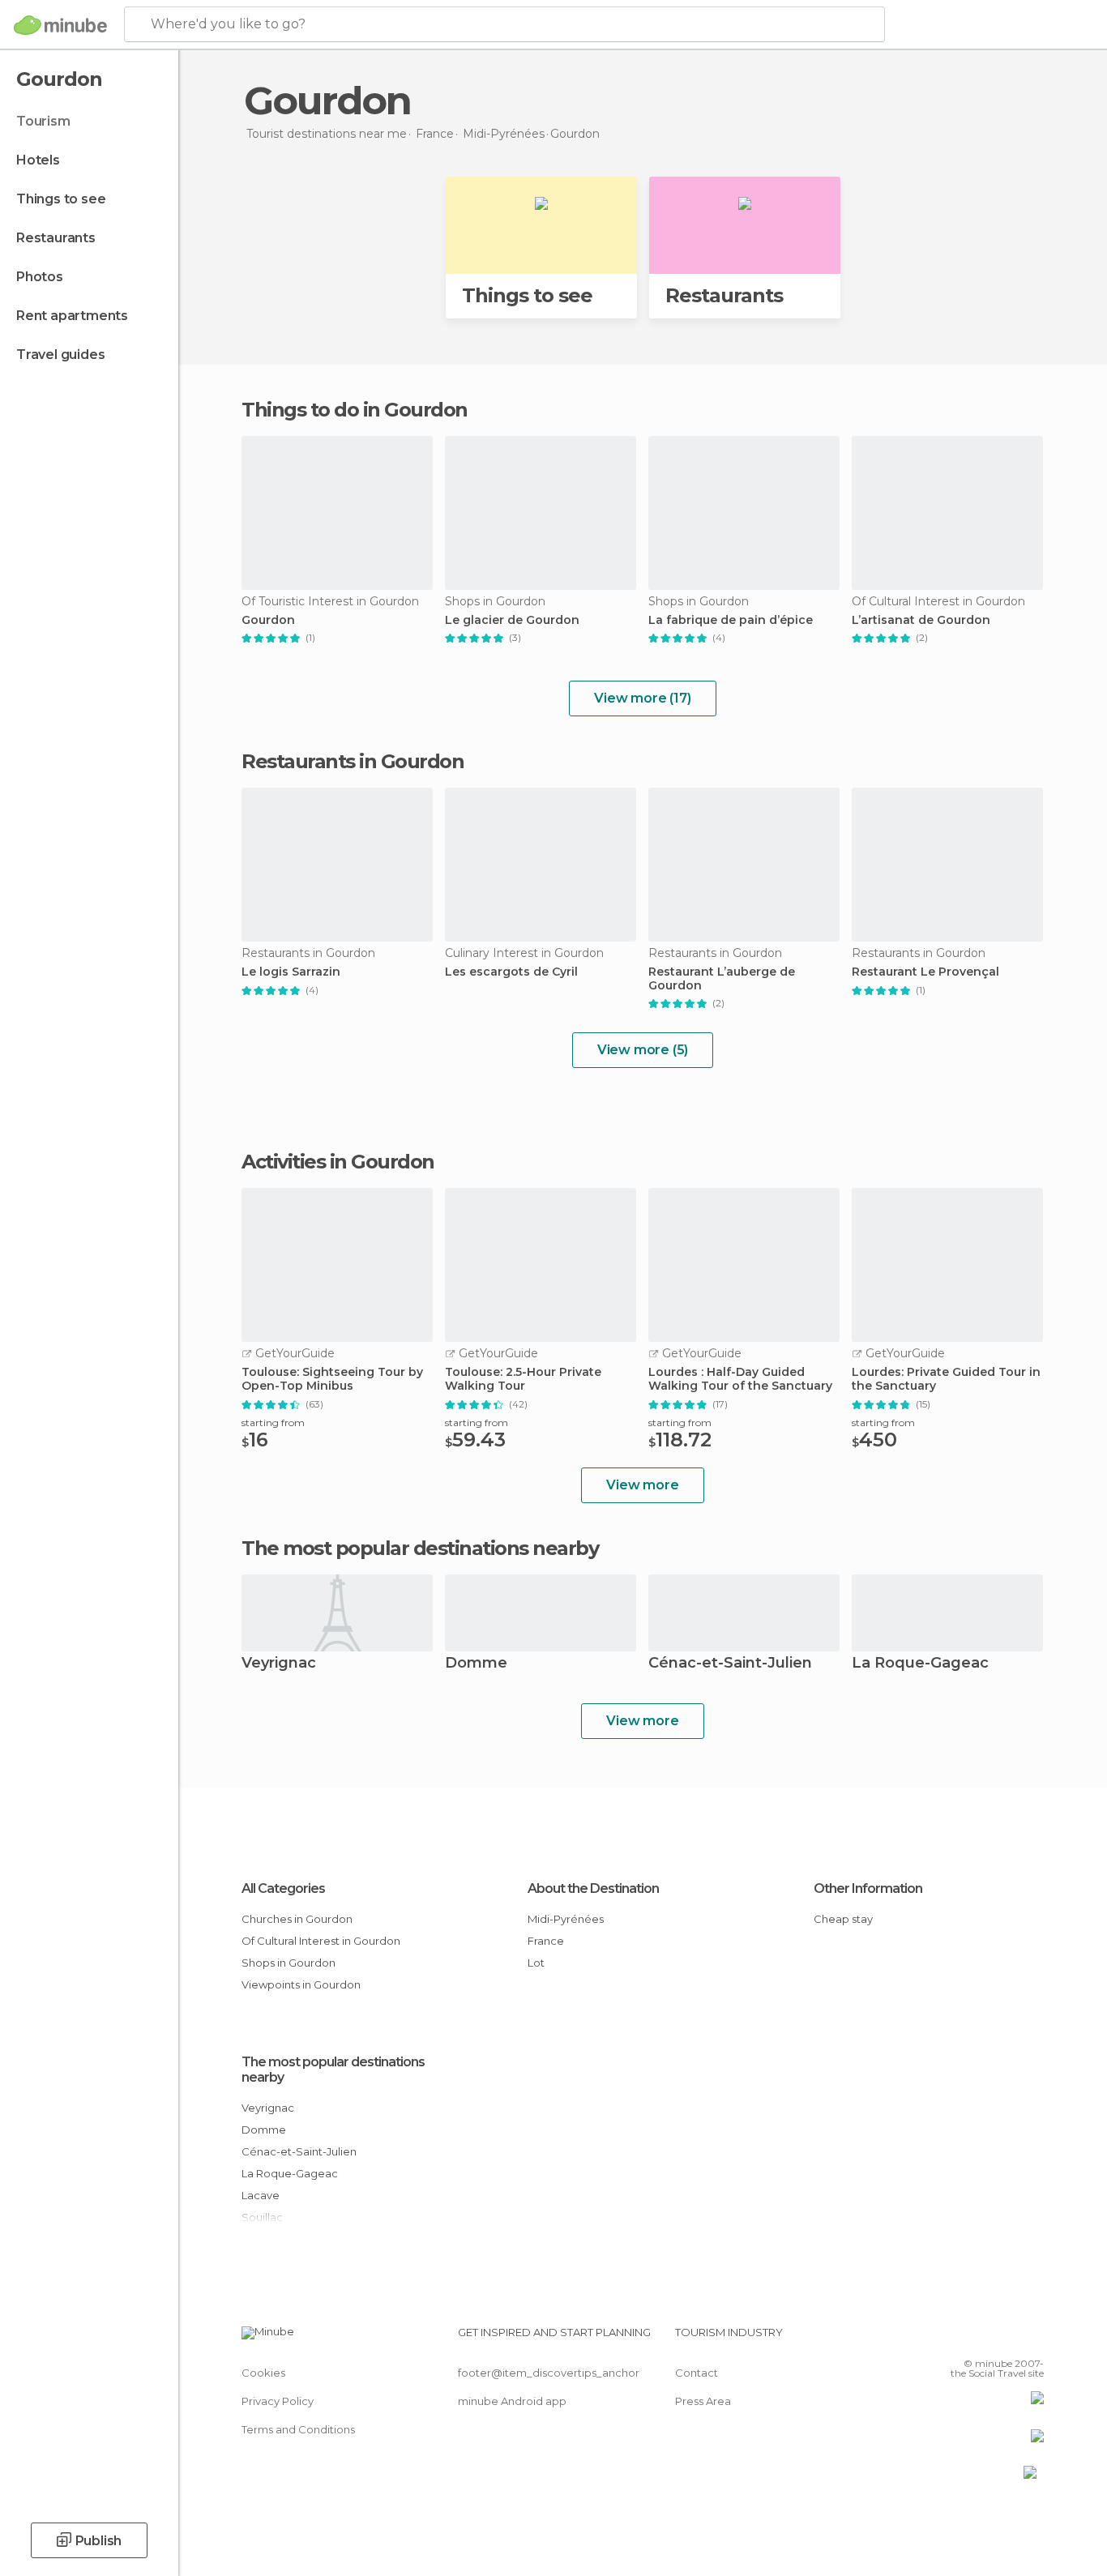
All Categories (283, 1888)
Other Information (868, 1888)
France (546, 1941)
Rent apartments (72, 316)
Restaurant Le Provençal (925, 972)
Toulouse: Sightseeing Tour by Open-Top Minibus (332, 1379)
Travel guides (60, 355)
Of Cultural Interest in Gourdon (321, 1941)
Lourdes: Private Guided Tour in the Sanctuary (946, 1379)
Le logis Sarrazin (291, 972)
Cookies (263, 2373)
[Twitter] (978, 2339)
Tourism (43, 121)
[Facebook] (951, 2339)
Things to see (61, 199)
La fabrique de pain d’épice (731, 620)
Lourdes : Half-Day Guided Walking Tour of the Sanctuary (740, 1379)
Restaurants (56, 238)
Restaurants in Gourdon (353, 761)
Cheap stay (843, 1919)
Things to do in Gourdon (355, 410)
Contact (697, 2373)
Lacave (261, 2195)
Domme (476, 1664)
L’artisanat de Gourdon (921, 620)
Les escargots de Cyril (511, 972)
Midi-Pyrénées (566, 1919)
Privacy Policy (278, 2401)
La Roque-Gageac (920, 1664)
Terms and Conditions (298, 2429)
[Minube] (60, 25)
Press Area (703, 2401)
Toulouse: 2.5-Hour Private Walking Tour (523, 1379)
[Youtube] (1032, 2339)
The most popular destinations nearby (420, 1549)
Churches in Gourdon (297, 1919)
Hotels (38, 160)
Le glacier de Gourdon (512, 620)
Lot (536, 1963)
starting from (273, 1423)
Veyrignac (279, 1664)
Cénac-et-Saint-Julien (730, 1664)
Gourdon (268, 620)
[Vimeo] (1005, 2339)
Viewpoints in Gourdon (301, 1984)
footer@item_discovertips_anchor (549, 2373)
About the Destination (593, 1888)
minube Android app (512, 2401)
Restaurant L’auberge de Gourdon (722, 979)
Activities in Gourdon (338, 1162)
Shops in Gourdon (289, 1963)
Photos (40, 277)
